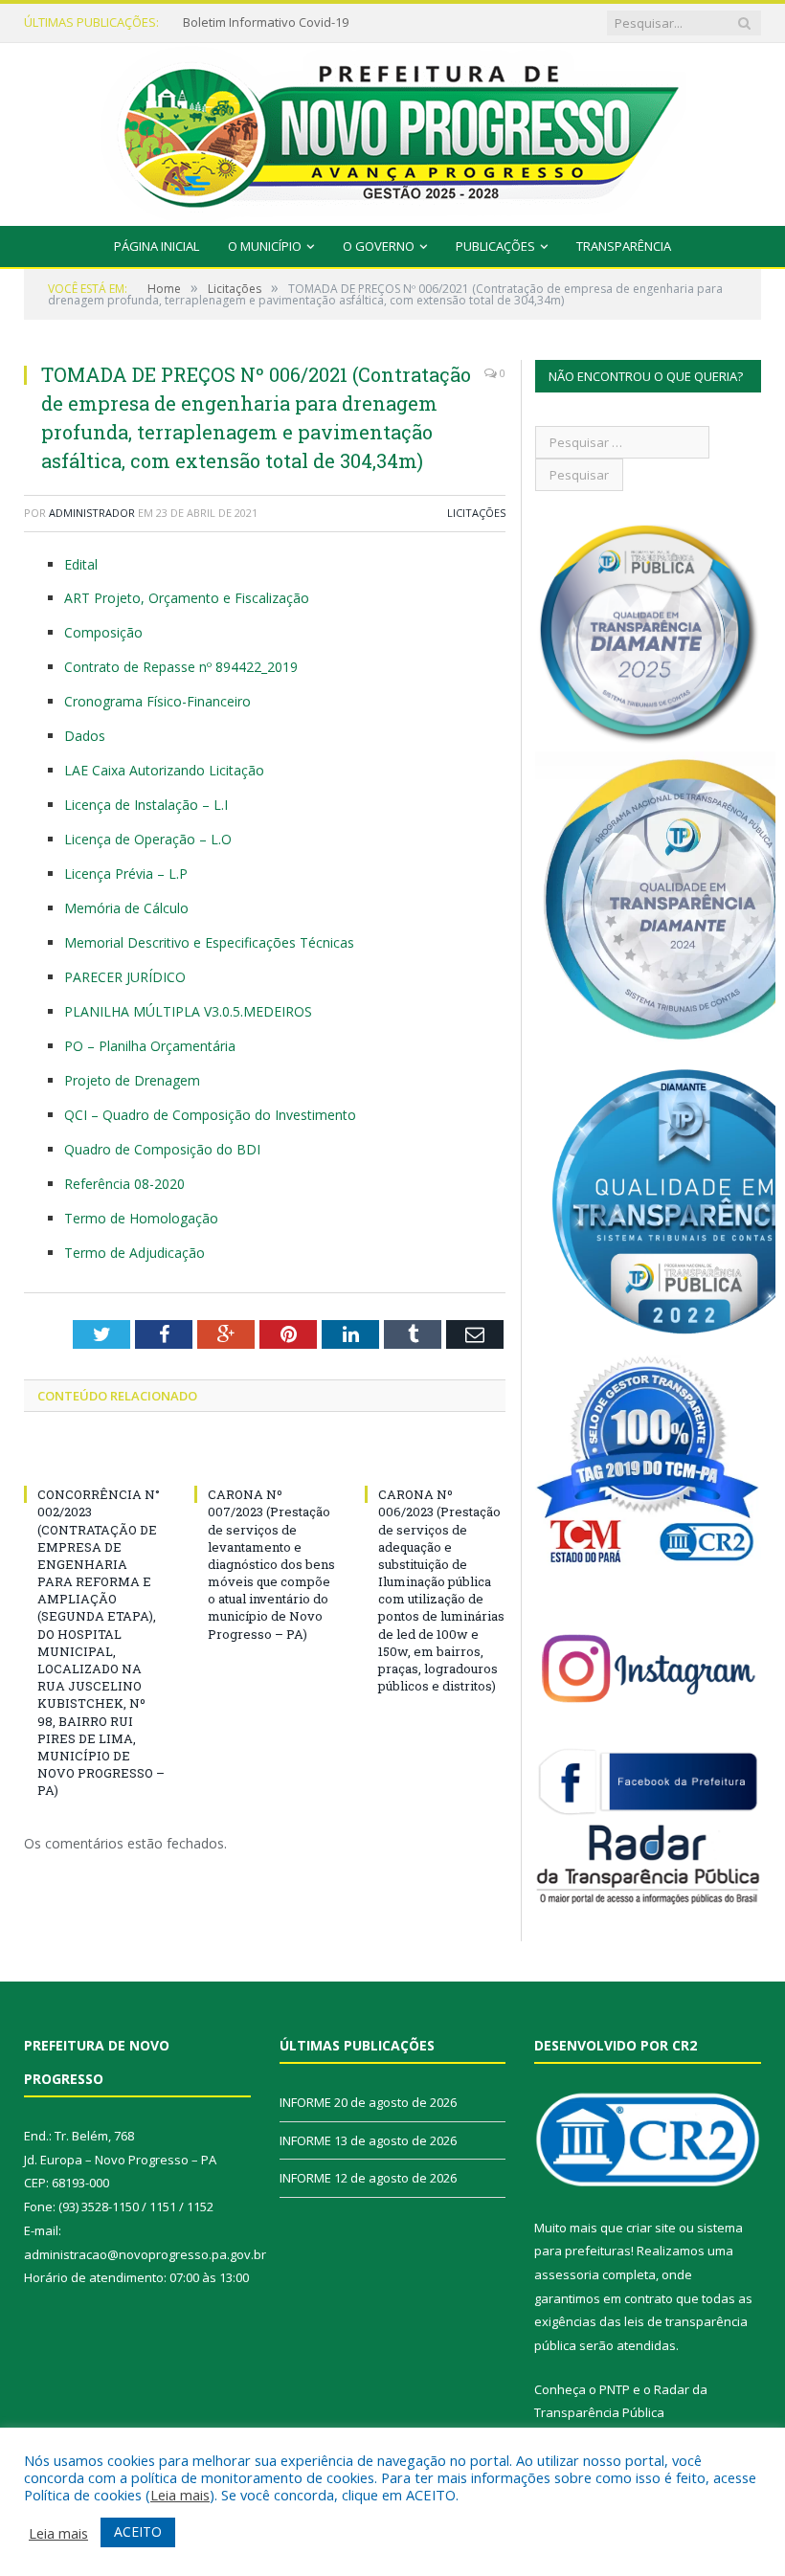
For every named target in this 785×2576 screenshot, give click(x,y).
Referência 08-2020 (124, 1184)
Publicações (495, 246)
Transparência (624, 246)
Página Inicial (157, 246)
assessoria (567, 2274)
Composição (103, 632)
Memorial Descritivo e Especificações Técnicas (209, 942)
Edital (81, 564)
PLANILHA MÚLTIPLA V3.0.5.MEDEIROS (188, 1011)
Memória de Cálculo (126, 908)
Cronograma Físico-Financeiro (157, 701)
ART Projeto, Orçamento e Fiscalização (187, 598)
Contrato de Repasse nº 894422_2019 (181, 667)
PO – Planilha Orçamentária (150, 1046)
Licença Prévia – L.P (126, 874)
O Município (265, 246)
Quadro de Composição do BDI (162, 1149)
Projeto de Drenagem (132, 1080)
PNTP (615, 2389)
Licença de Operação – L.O (148, 839)
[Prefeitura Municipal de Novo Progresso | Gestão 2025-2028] (392, 130)
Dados (85, 736)
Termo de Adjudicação (135, 1253)
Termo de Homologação (141, 1218)
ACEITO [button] (138, 2531)
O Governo (379, 246)
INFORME (209, 22)
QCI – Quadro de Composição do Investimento (210, 1115)
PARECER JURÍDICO (125, 977)
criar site (651, 2228)
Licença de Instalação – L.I (146, 805)
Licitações (476, 513)
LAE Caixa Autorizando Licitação (164, 770)
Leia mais (180, 2495)
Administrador (92, 513)
